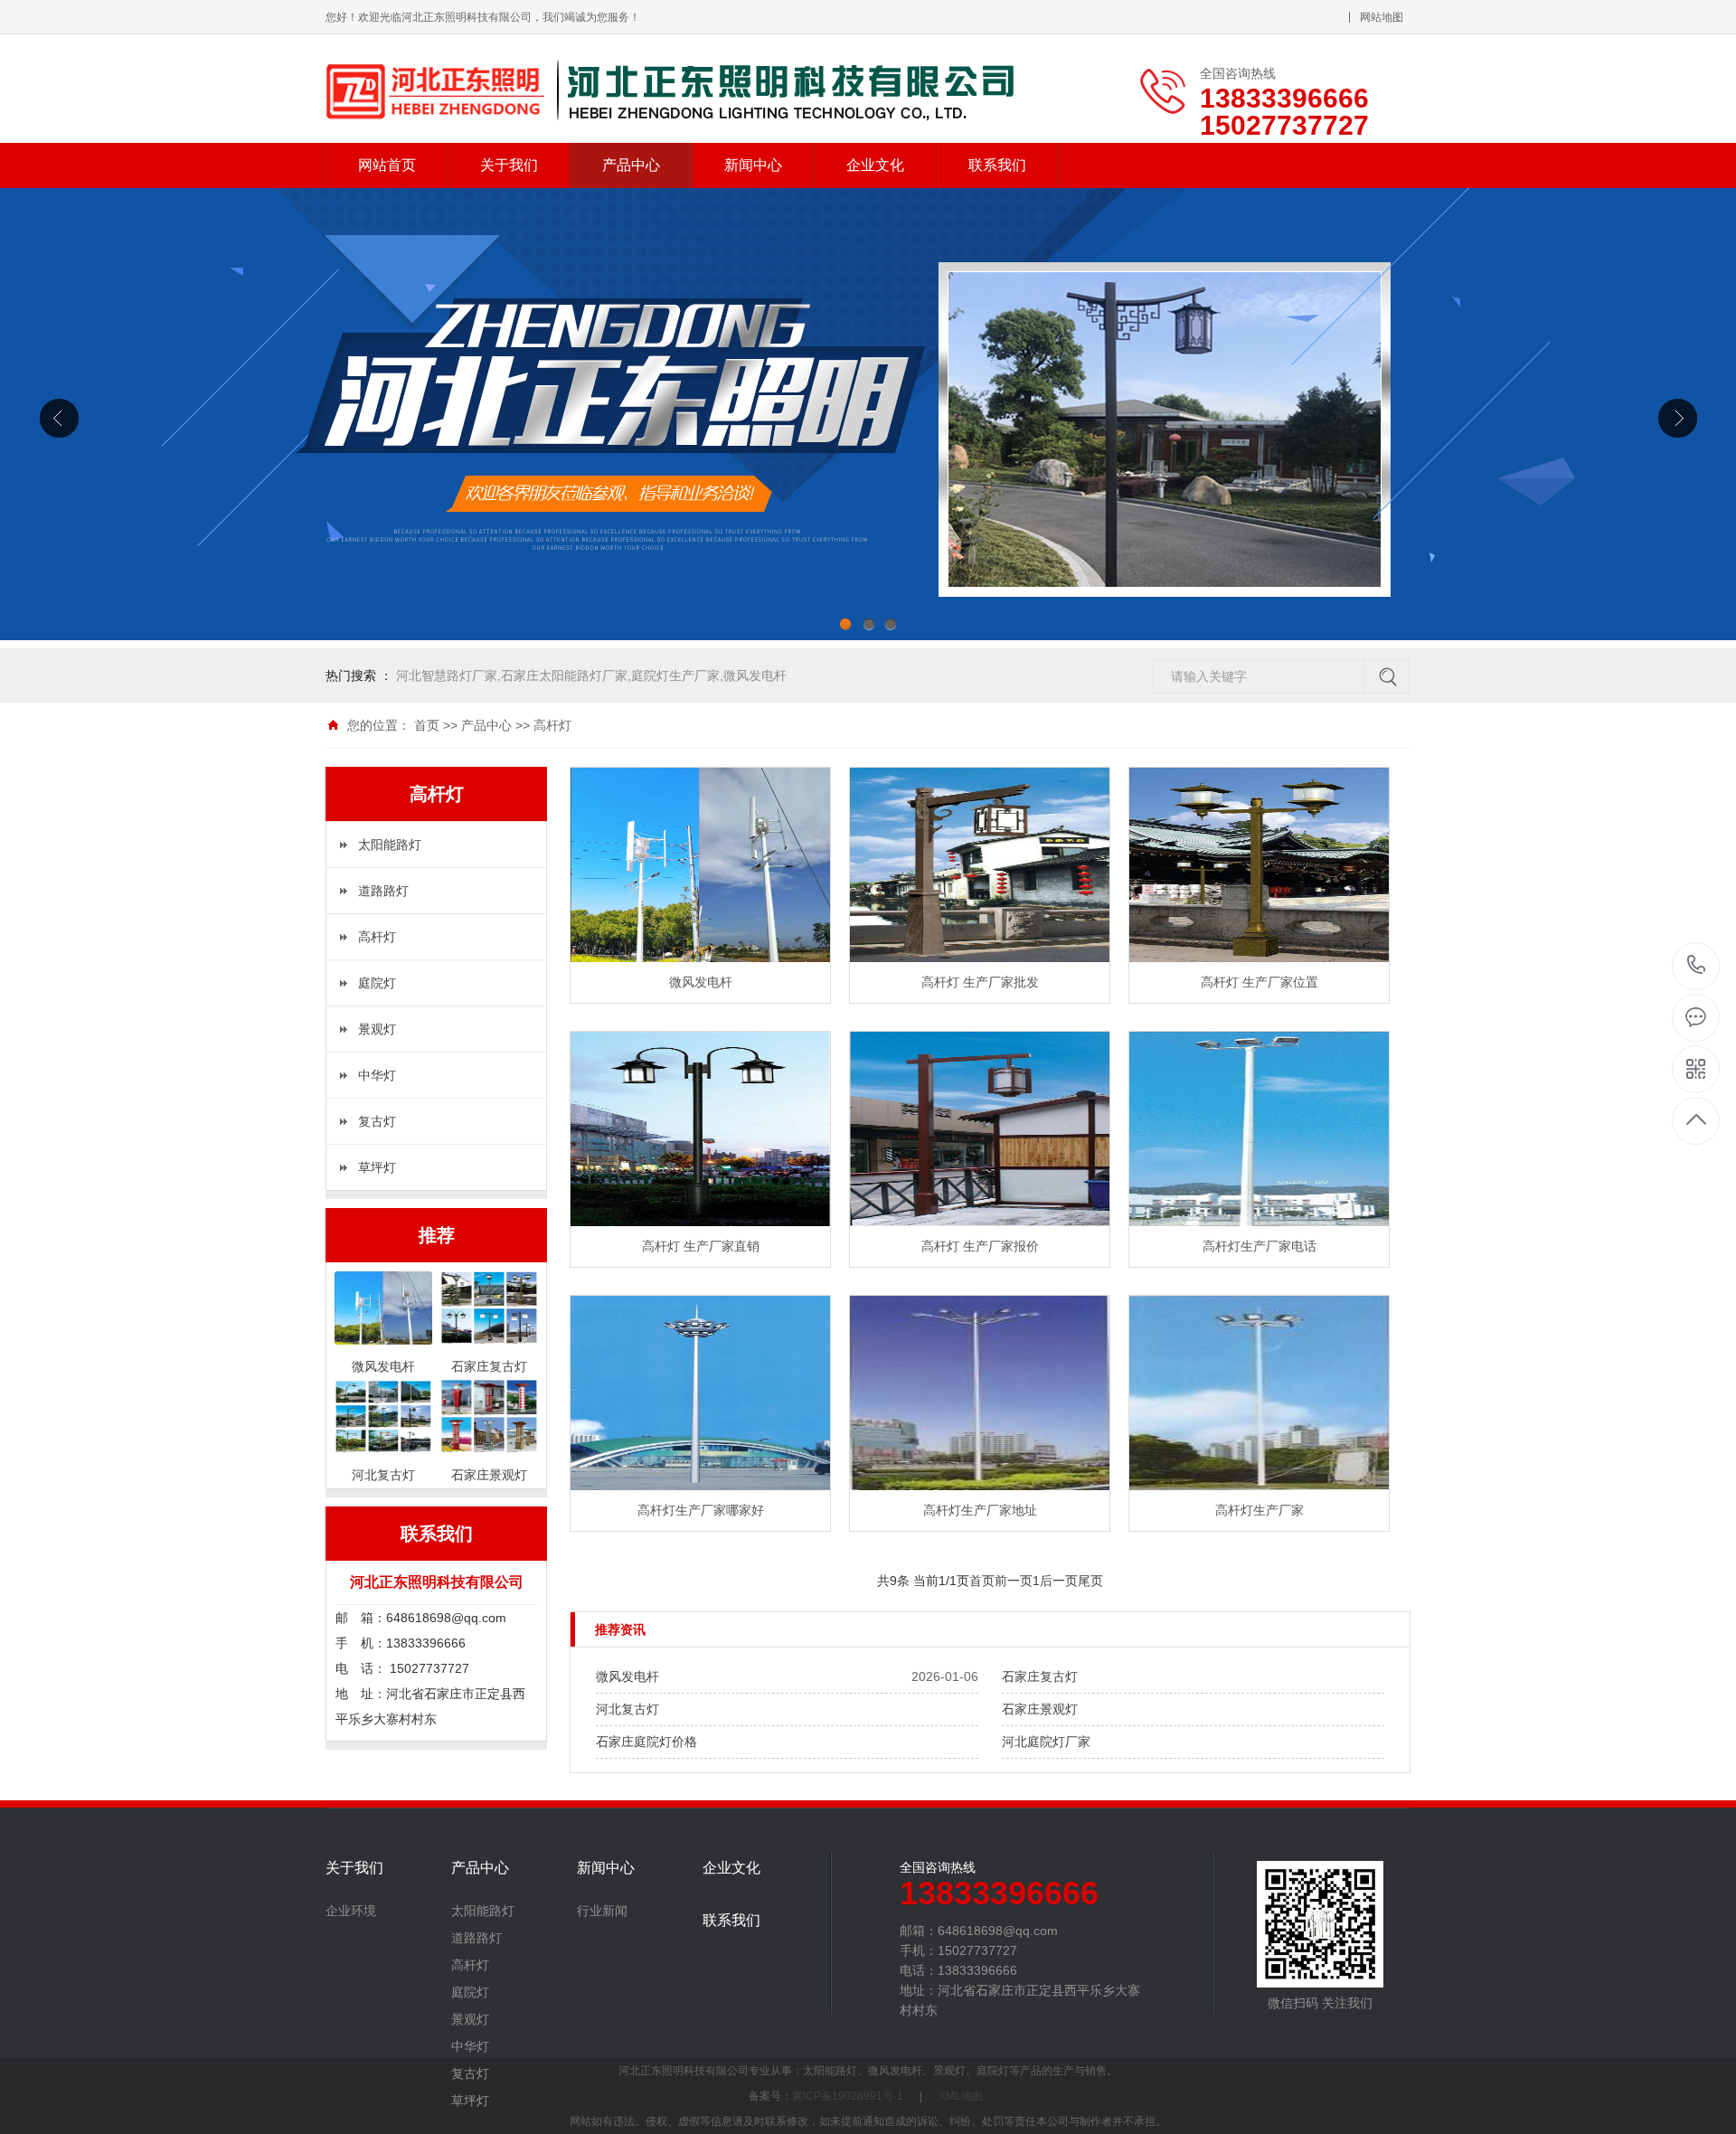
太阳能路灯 (390, 845)
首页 (427, 725)
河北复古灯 (627, 1709)
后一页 (1059, 1581)
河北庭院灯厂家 (1046, 1742)
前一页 (1014, 1581)
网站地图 (1382, 17)
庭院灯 (377, 983)
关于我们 (509, 165)
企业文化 (875, 165)
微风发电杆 (627, 1676)
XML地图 (961, 2096)
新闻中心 (753, 165)
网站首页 (387, 165)
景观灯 (377, 1029)
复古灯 (377, 1121)
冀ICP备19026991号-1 (848, 2096)
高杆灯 (552, 725)
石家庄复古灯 (1040, 1676)
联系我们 (997, 165)
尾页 (1090, 1581)
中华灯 (377, 1075)
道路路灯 (383, 891)
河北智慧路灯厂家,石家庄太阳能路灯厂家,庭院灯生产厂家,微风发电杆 (591, 675)
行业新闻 (602, 1911)
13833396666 (1697, 966)
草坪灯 (377, 1167)
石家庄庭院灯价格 (646, 1742)
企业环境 (351, 1911)
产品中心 (631, 165)
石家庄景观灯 (1040, 1709)
